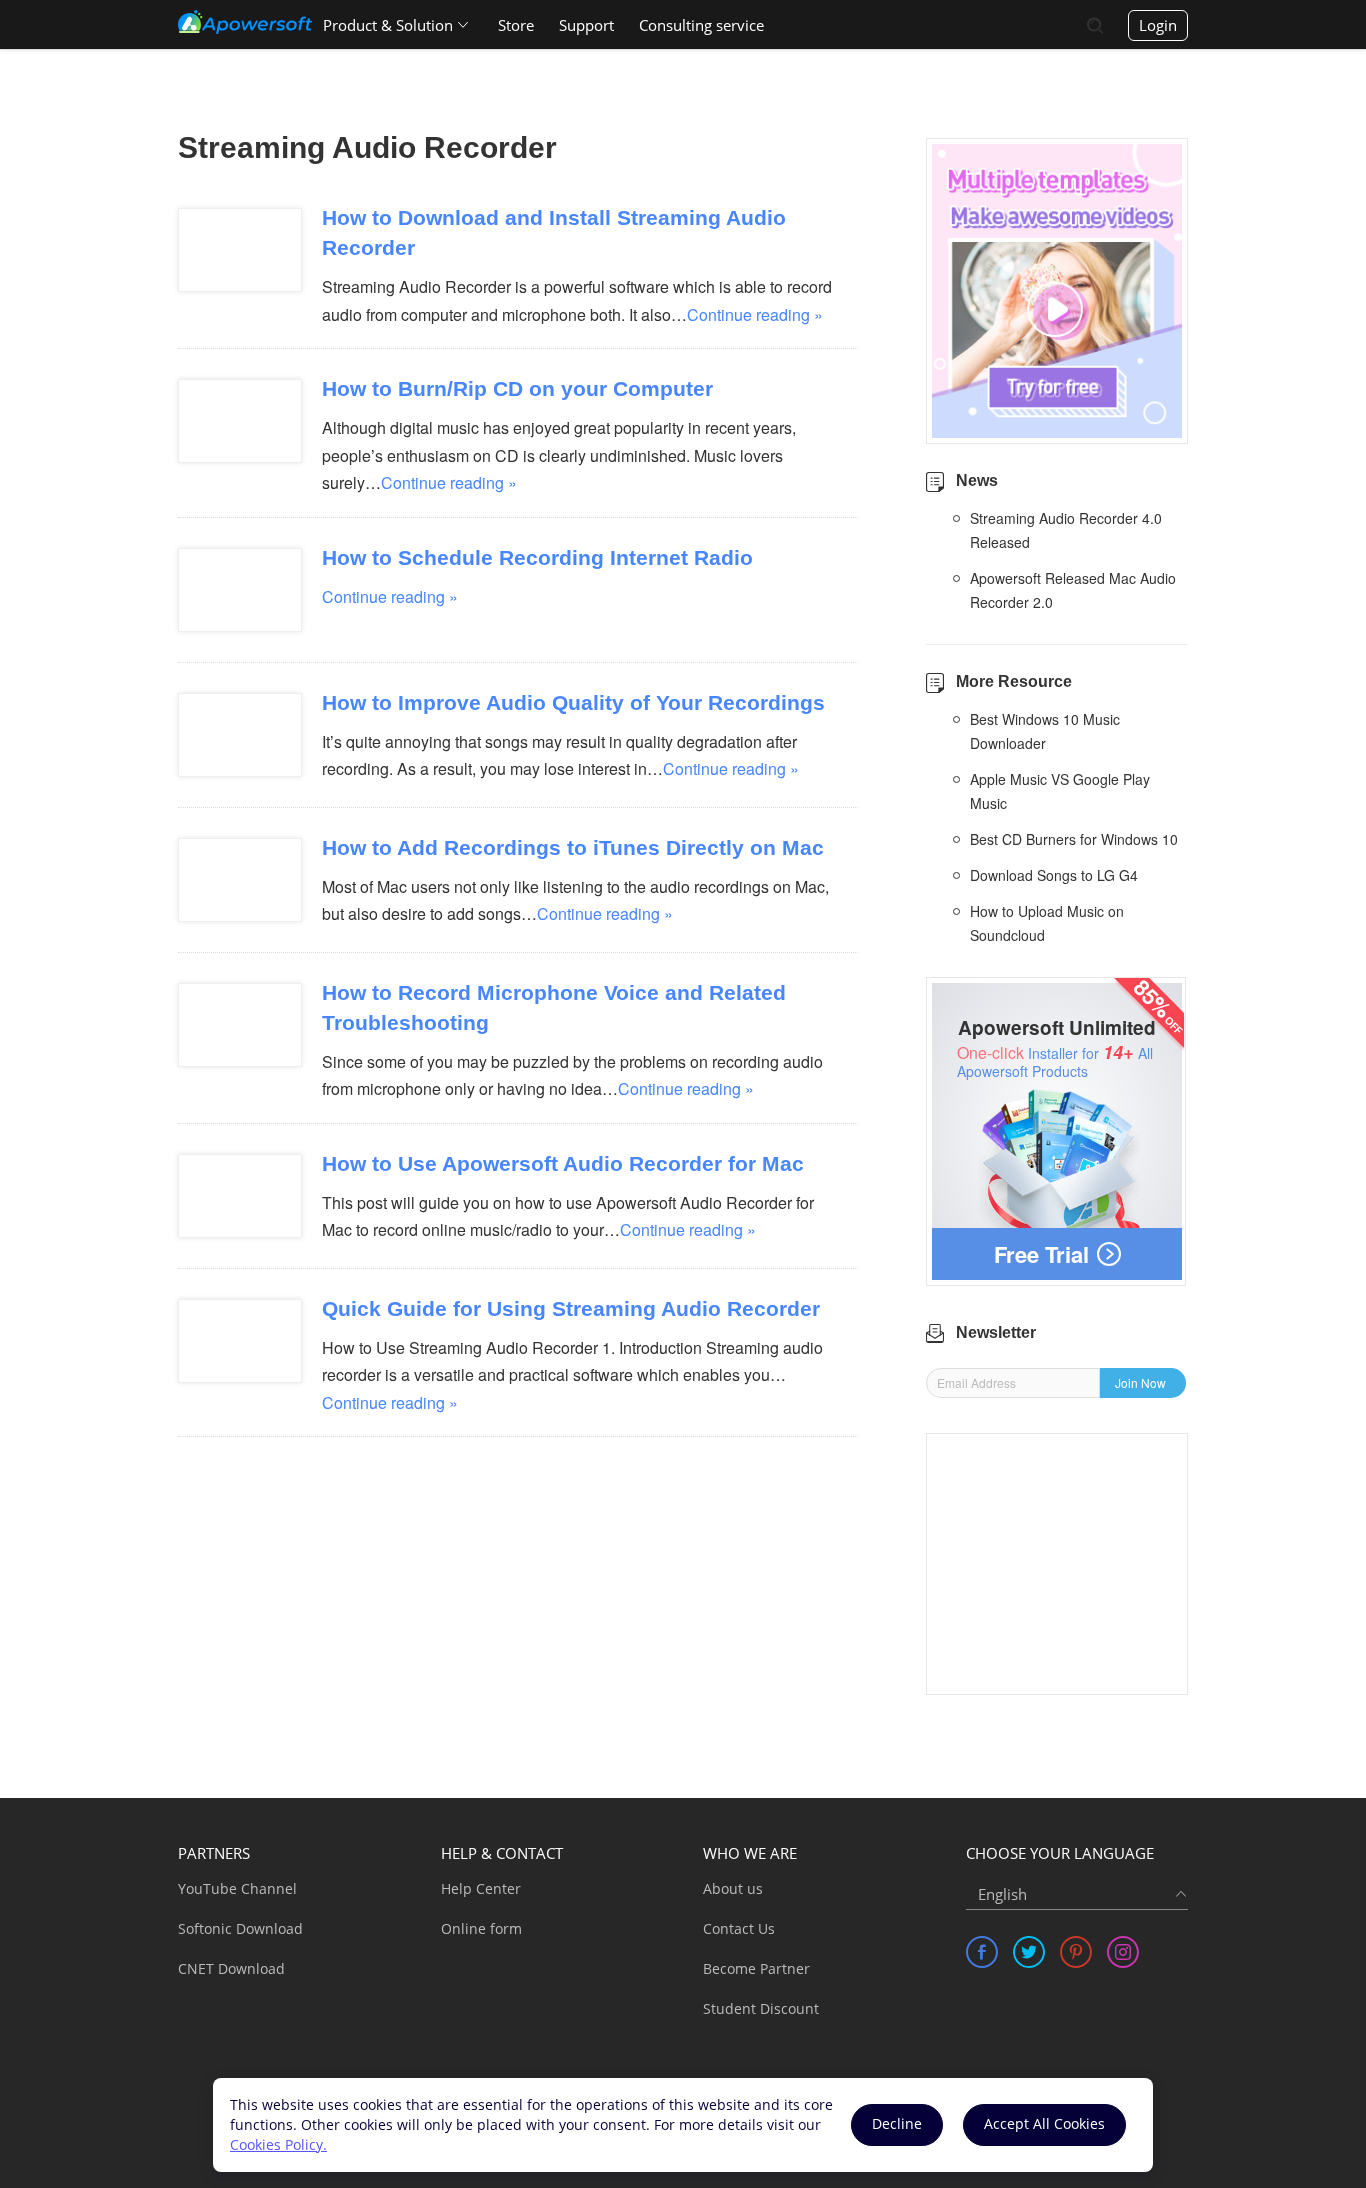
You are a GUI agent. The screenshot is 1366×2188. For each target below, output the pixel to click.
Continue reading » (755, 314)
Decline (897, 2123)
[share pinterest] (1076, 1952)
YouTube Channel (237, 1888)
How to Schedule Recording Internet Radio (537, 557)
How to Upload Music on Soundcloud (1047, 923)
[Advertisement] (1057, 1564)
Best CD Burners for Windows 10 (1074, 839)
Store (516, 25)
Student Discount (761, 2008)
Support (586, 25)
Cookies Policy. (278, 2144)
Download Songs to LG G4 (1054, 875)
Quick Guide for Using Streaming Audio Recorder (571, 1308)
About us (733, 1888)
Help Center (481, 1888)
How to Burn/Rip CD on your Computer (517, 388)
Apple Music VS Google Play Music (1060, 791)
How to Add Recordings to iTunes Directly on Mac (573, 847)
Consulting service (701, 25)
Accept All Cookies (1044, 2123)
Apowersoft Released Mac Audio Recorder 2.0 (1073, 590)
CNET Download (231, 1968)
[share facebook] (982, 1952)
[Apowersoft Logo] (245, 22)
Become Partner (756, 1968)
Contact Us (739, 1928)
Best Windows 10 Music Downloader (1045, 731)
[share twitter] (1029, 1952)
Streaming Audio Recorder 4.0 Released (1066, 530)
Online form (481, 1928)
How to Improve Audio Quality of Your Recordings (573, 702)
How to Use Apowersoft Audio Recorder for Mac (563, 1163)
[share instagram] (1123, 1952)
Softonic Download (240, 1928)
